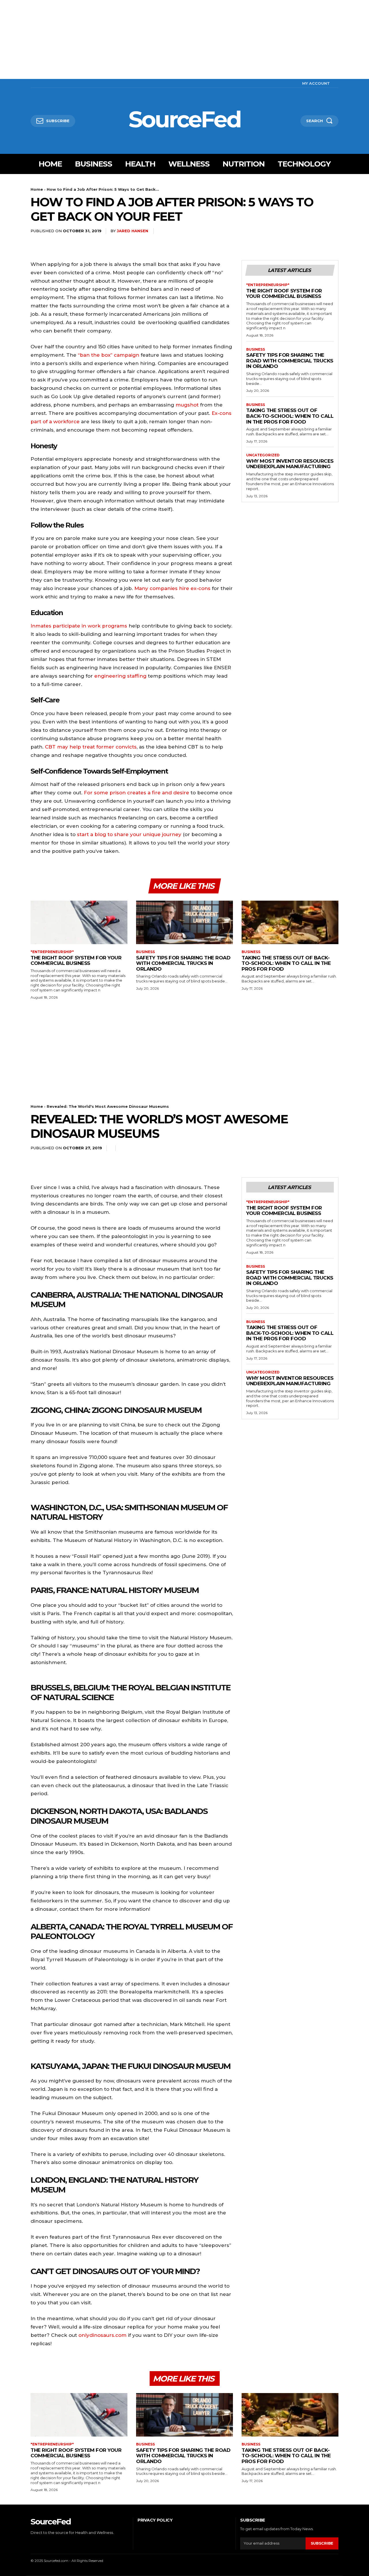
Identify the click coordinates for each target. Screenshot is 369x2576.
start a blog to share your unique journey (130, 834)
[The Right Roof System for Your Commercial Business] (79, 922)
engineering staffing (120, 676)
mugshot (187, 405)
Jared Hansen (132, 231)
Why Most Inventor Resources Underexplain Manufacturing (290, 464)
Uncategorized (263, 455)
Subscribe (322, 2543)
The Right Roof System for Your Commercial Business (284, 294)
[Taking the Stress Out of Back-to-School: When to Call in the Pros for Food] (290, 922)
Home (37, 189)
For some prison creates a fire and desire (137, 793)
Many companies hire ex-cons (172, 588)
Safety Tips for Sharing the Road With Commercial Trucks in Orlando (290, 361)
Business (256, 349)
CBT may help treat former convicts (91, 747)
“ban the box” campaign (109, 355)
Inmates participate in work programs (79, 626)
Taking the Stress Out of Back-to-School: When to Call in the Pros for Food (290, 416)
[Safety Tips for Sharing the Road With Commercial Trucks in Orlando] (184, 922)
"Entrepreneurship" (268, 285)
